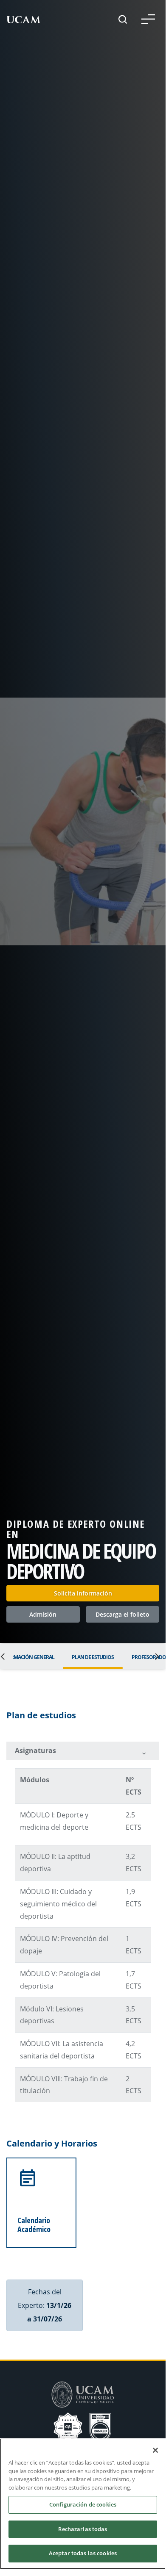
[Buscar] (123, 19)
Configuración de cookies (83, 2504)
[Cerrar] (155, 2450)
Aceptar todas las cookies (83, 2553)
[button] (148, 19)
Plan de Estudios (93, 1657)
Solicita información (83, 1593)
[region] (83, 2504)
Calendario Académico (34, 2224)
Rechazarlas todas (83, 2529)
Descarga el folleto (122, 1614)
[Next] (155, 1656)
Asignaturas (35, 1751)
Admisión (43, 1614)
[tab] (83, 1751)
